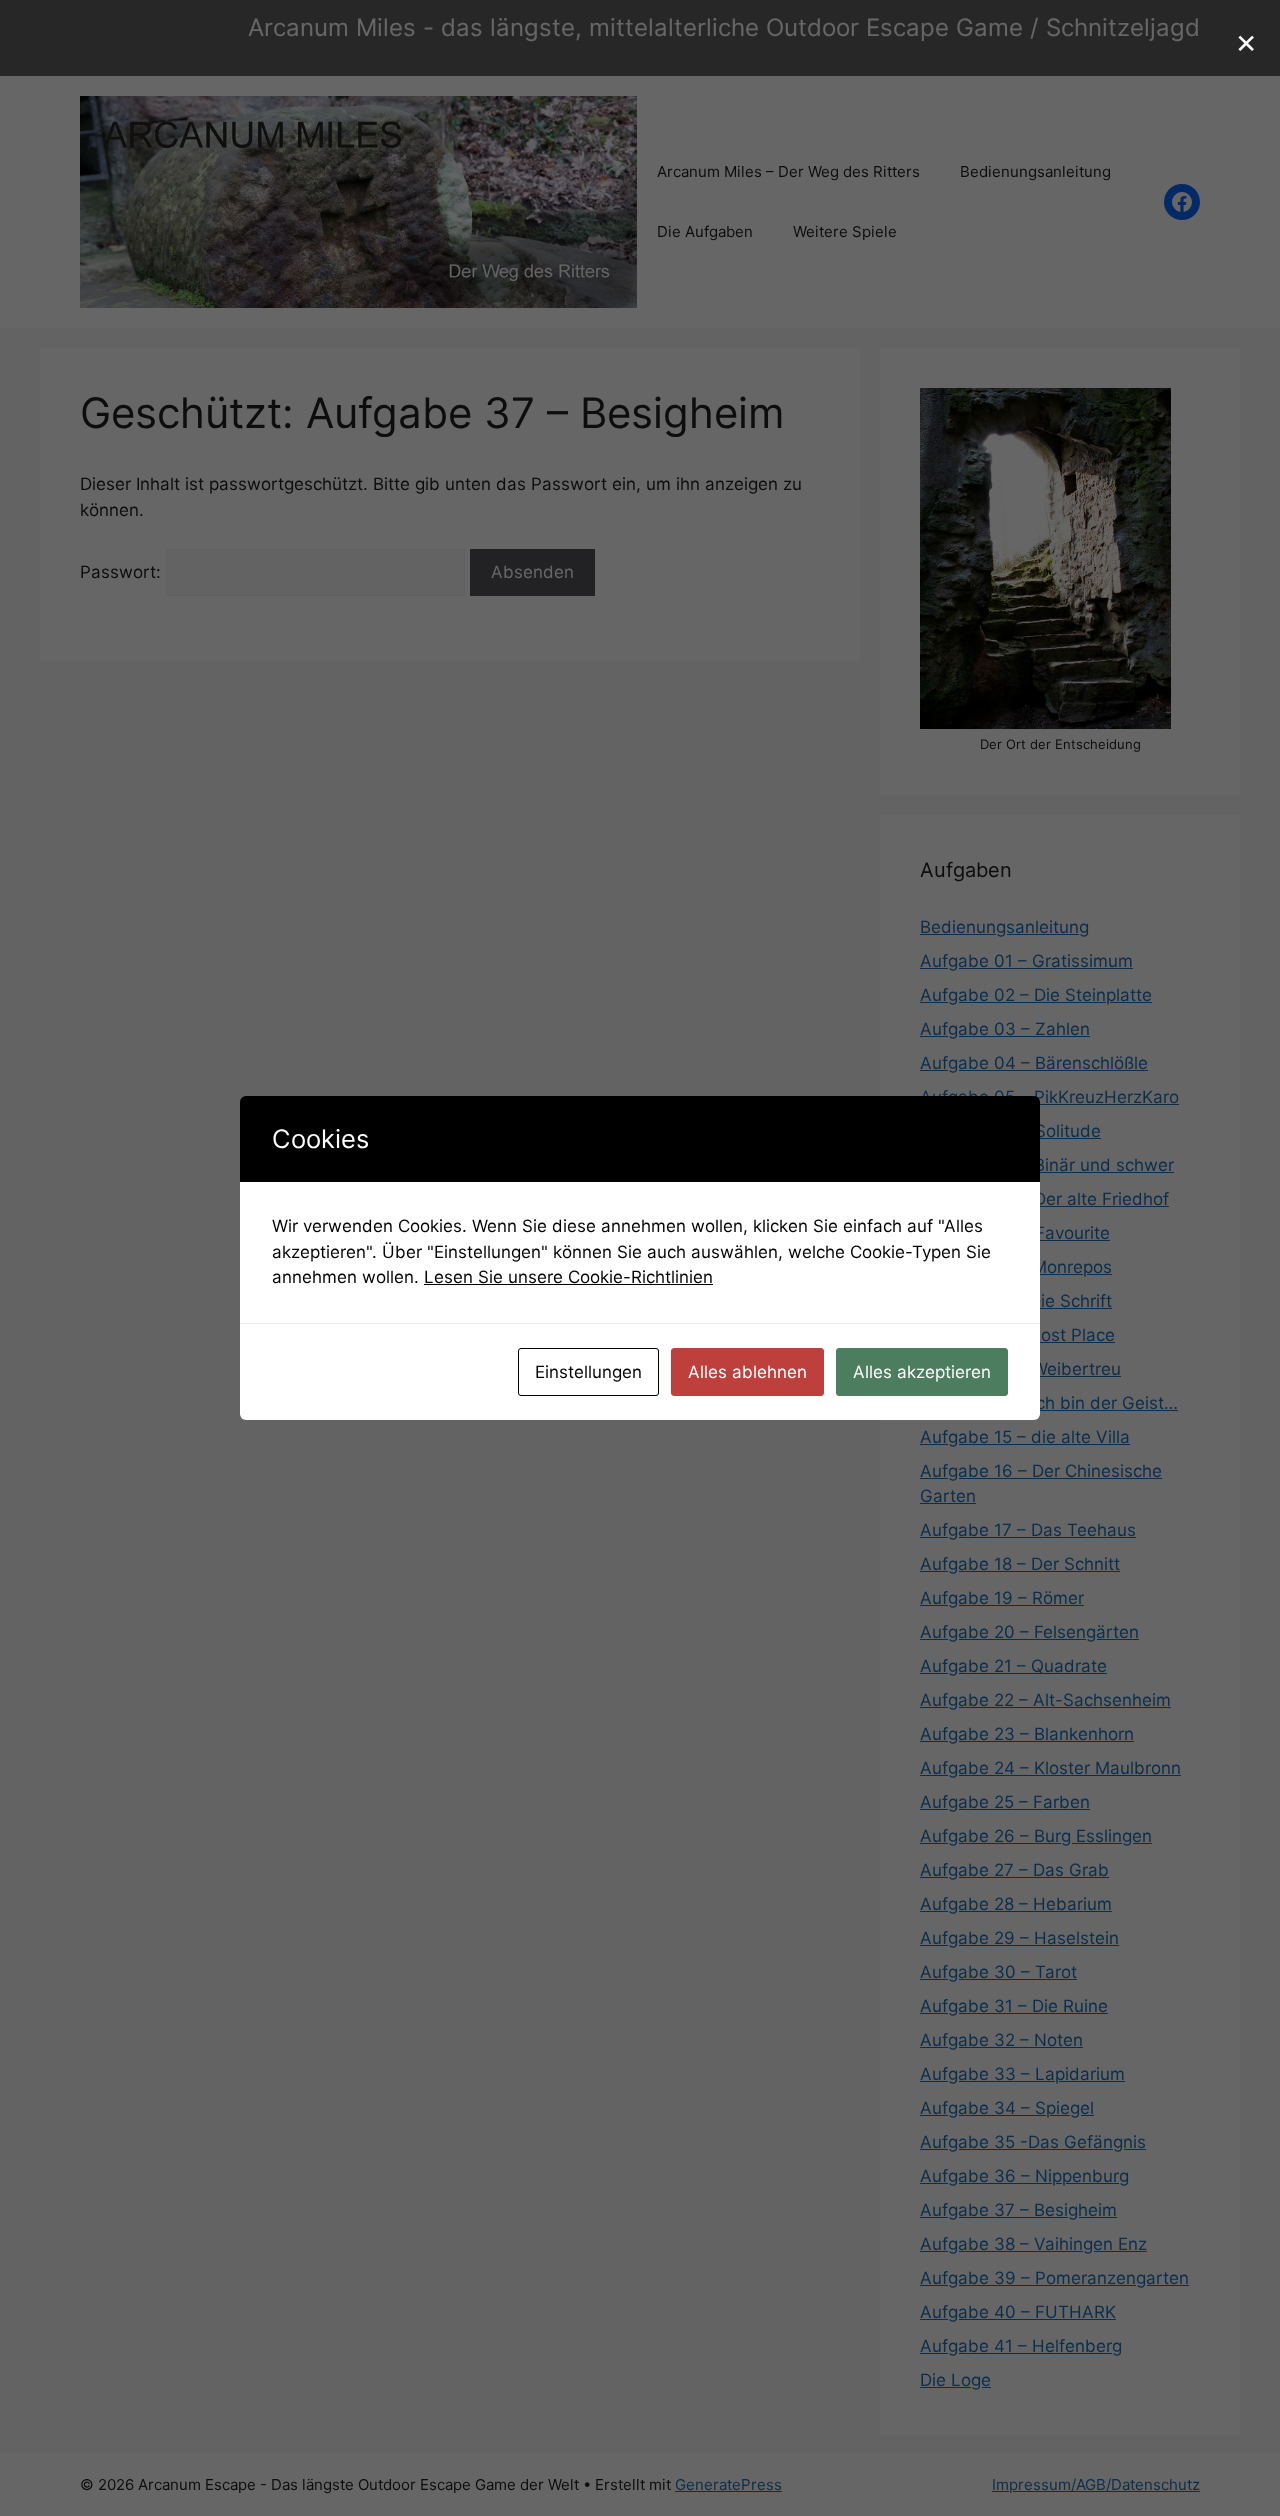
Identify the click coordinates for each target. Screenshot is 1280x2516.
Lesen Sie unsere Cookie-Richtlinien (568, 1277)
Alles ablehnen (747, 1372)
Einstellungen (588, 1372)
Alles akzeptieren (922, 1372)
